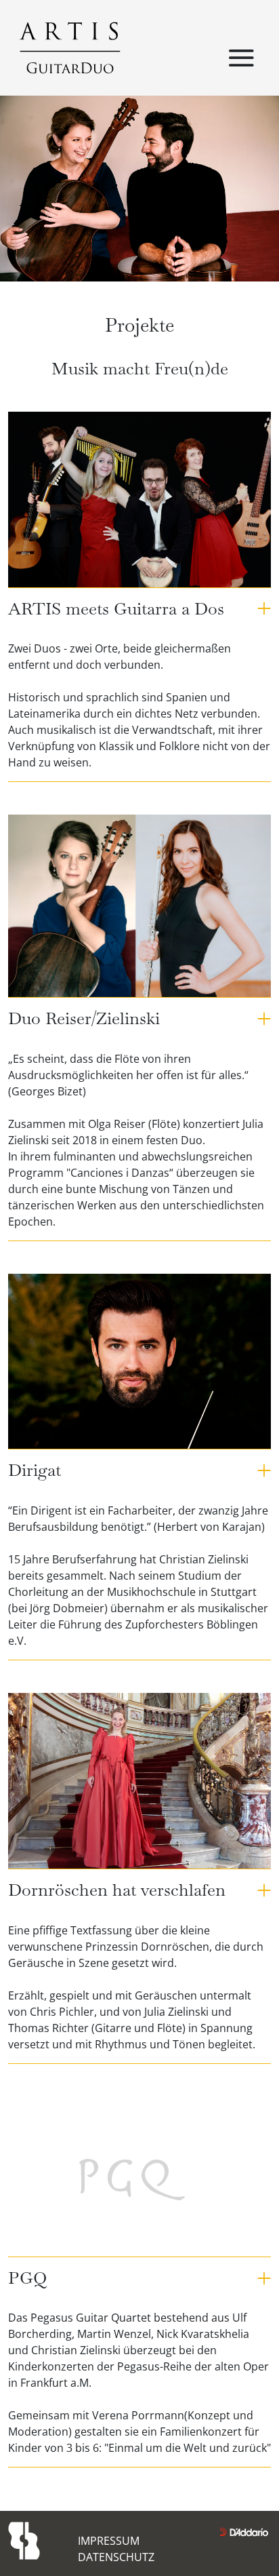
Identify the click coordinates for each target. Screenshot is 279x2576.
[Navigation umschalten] (241, 59)
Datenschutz (116, 2557)
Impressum (109, 2541)
